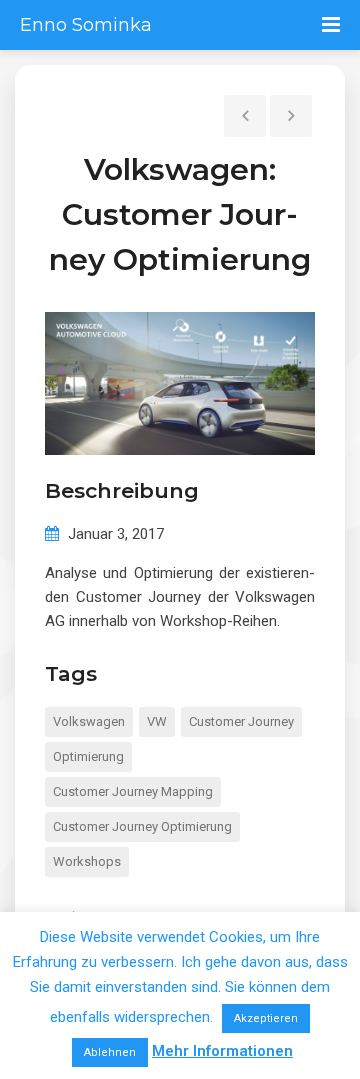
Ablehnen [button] (110, 1052)
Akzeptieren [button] (266, 1018)
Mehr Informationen (222, 1051)
